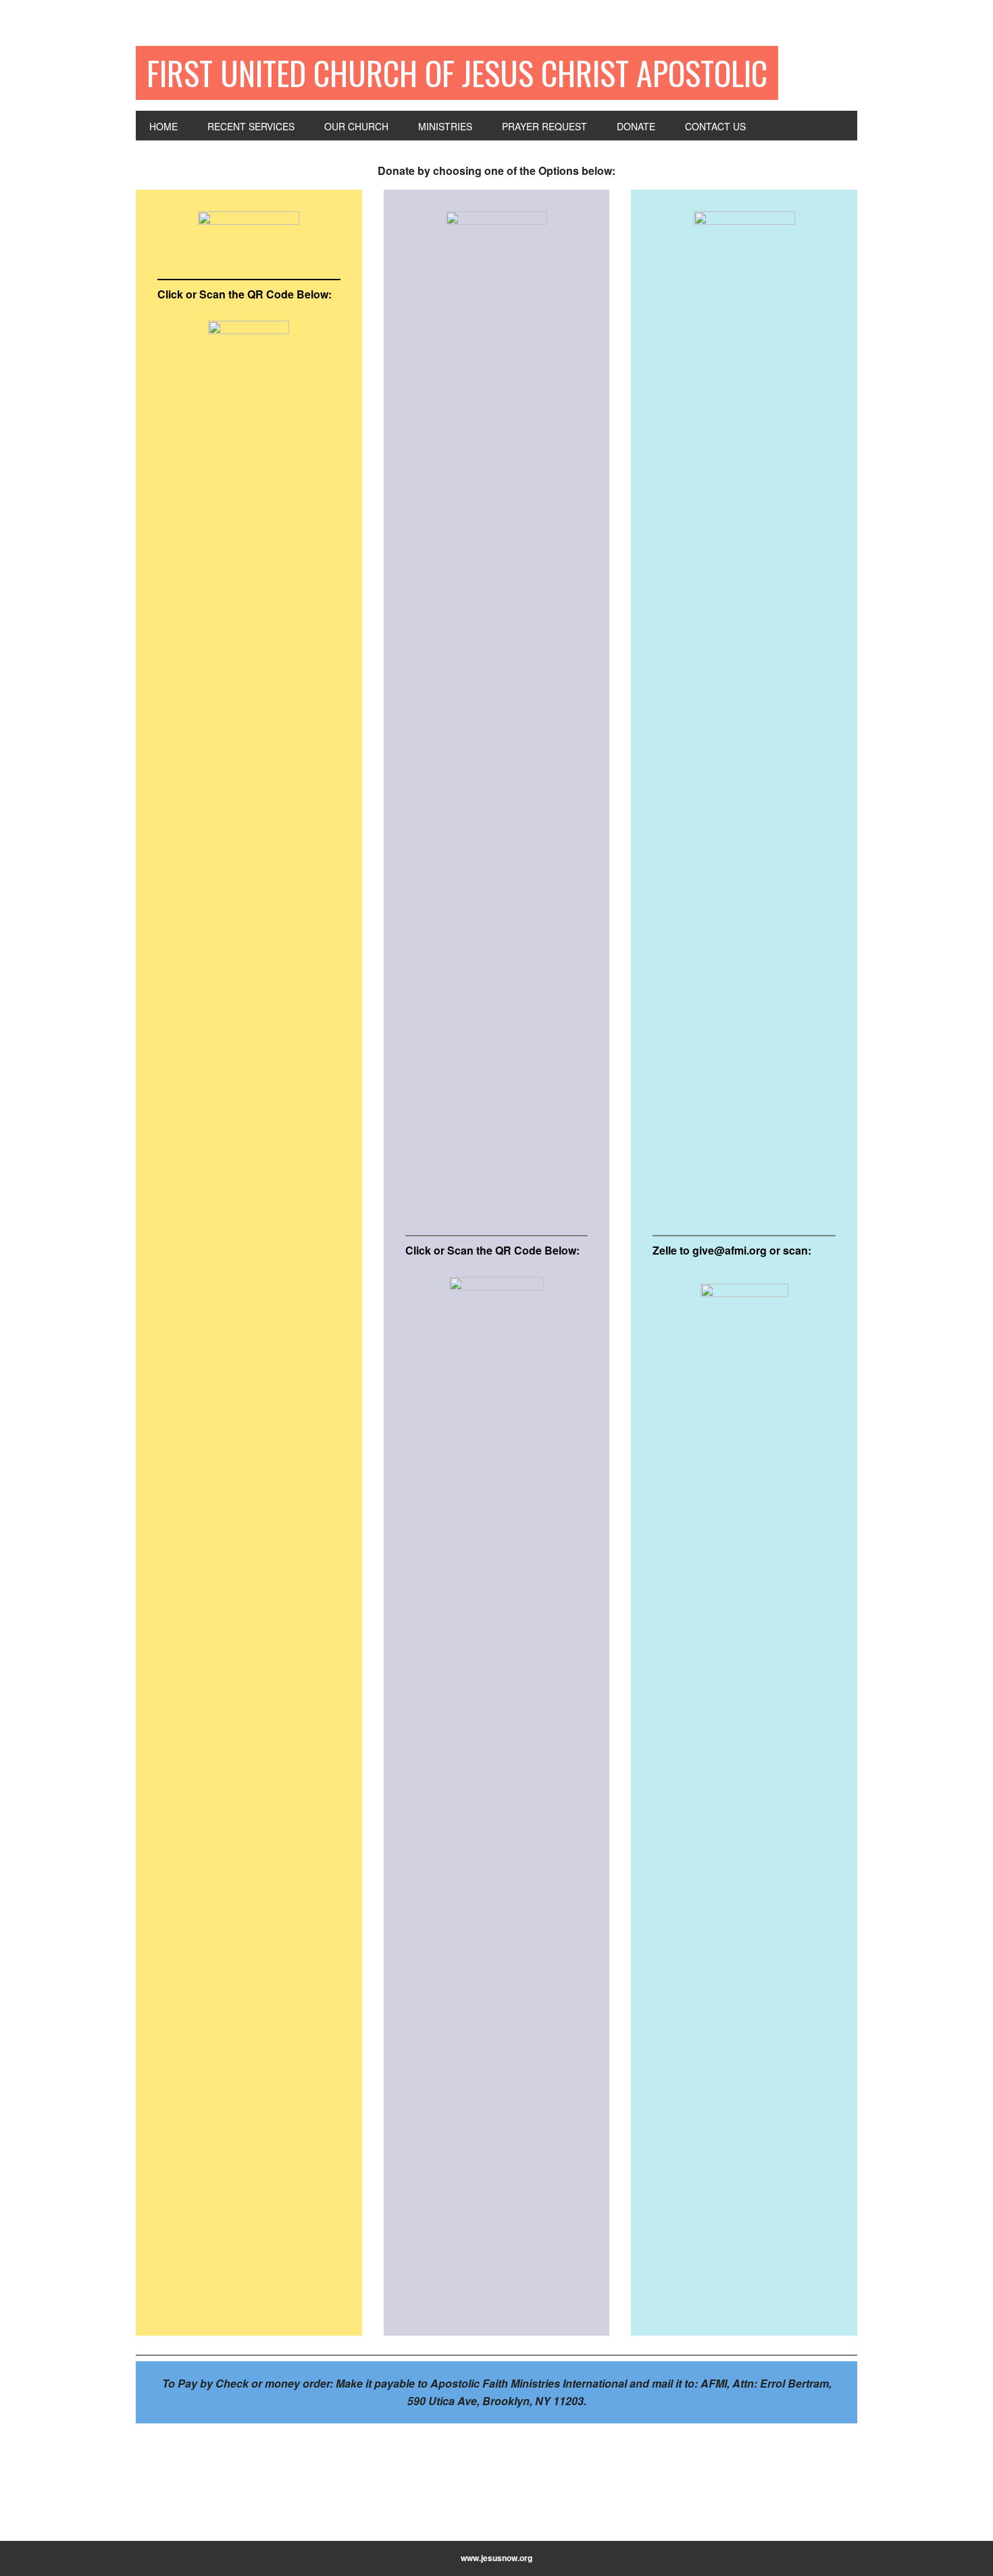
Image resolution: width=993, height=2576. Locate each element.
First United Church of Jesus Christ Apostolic (457, 73)
